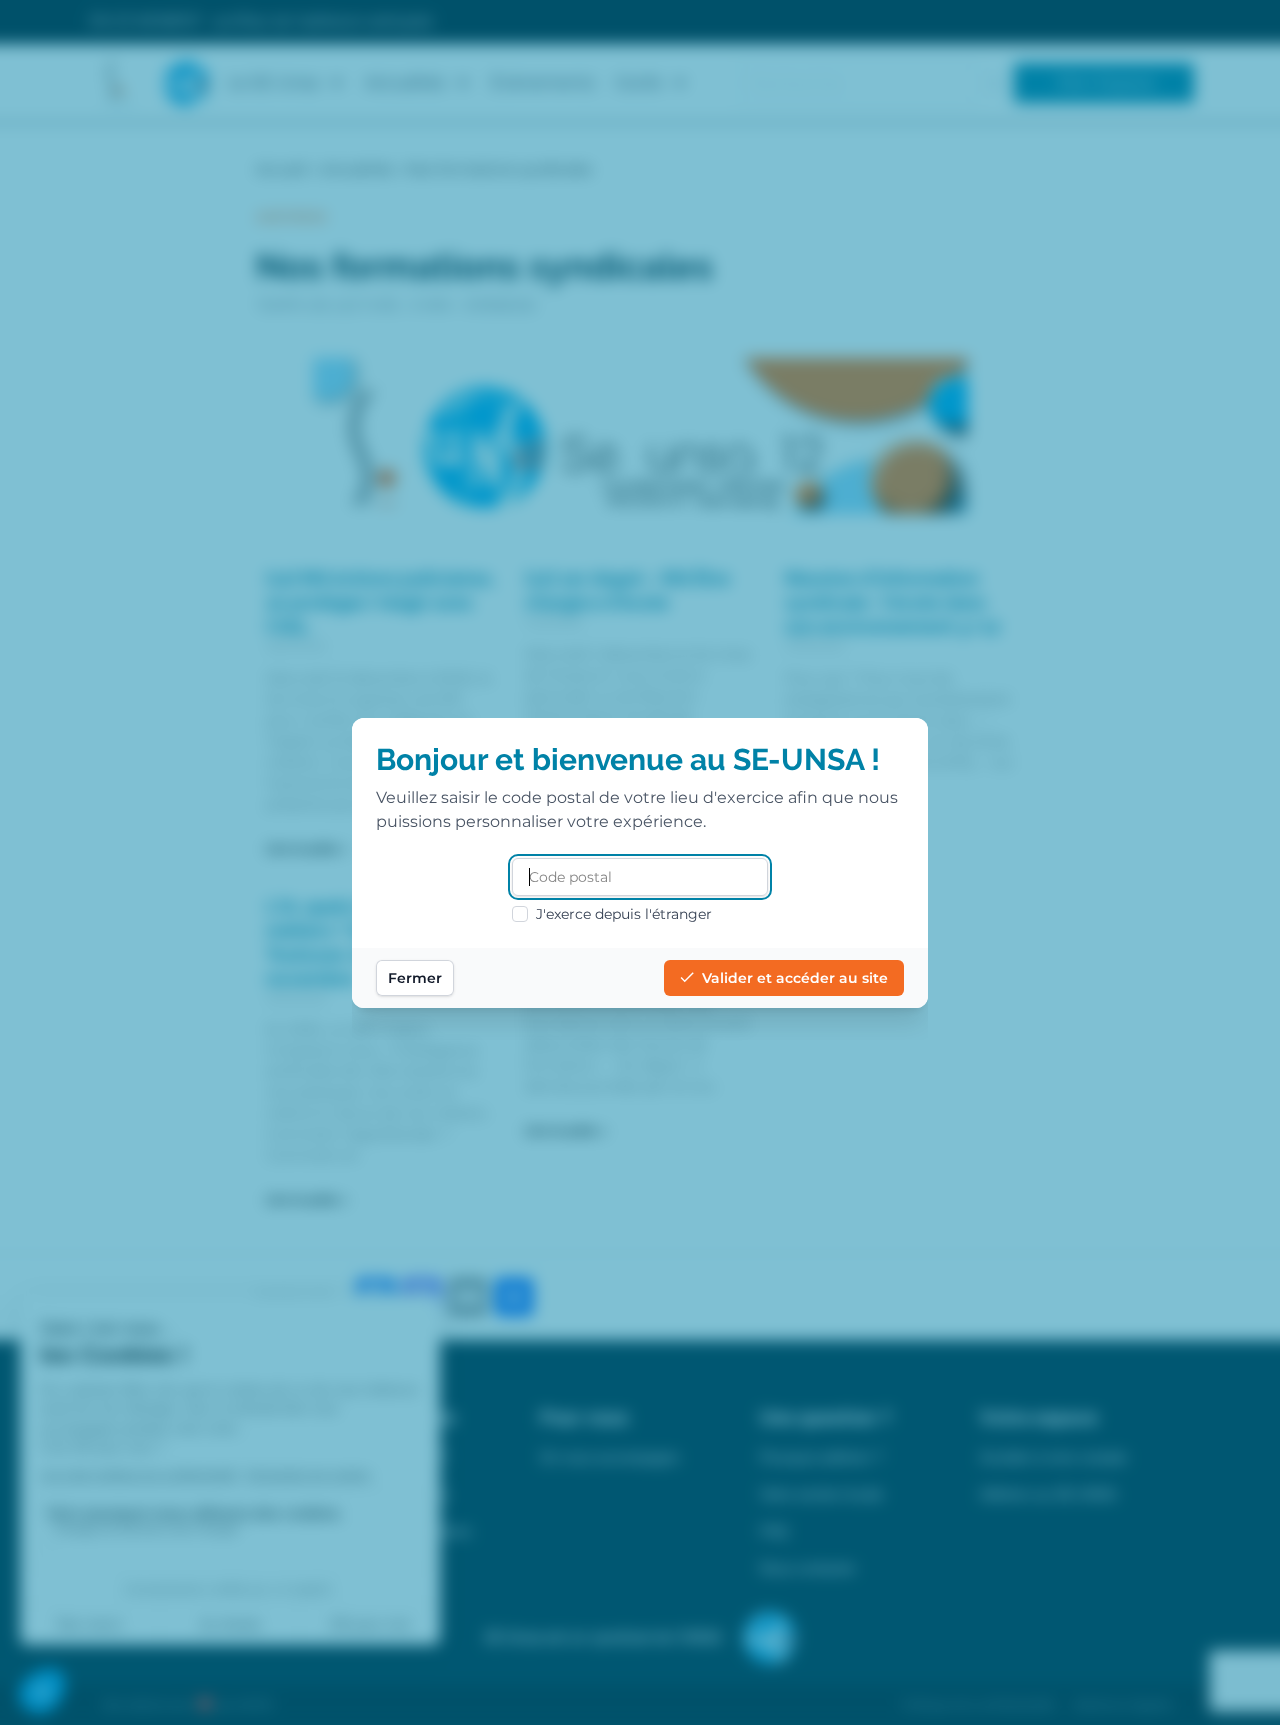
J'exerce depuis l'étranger (624, 914)
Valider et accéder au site (795, 978)
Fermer (415, 978)
